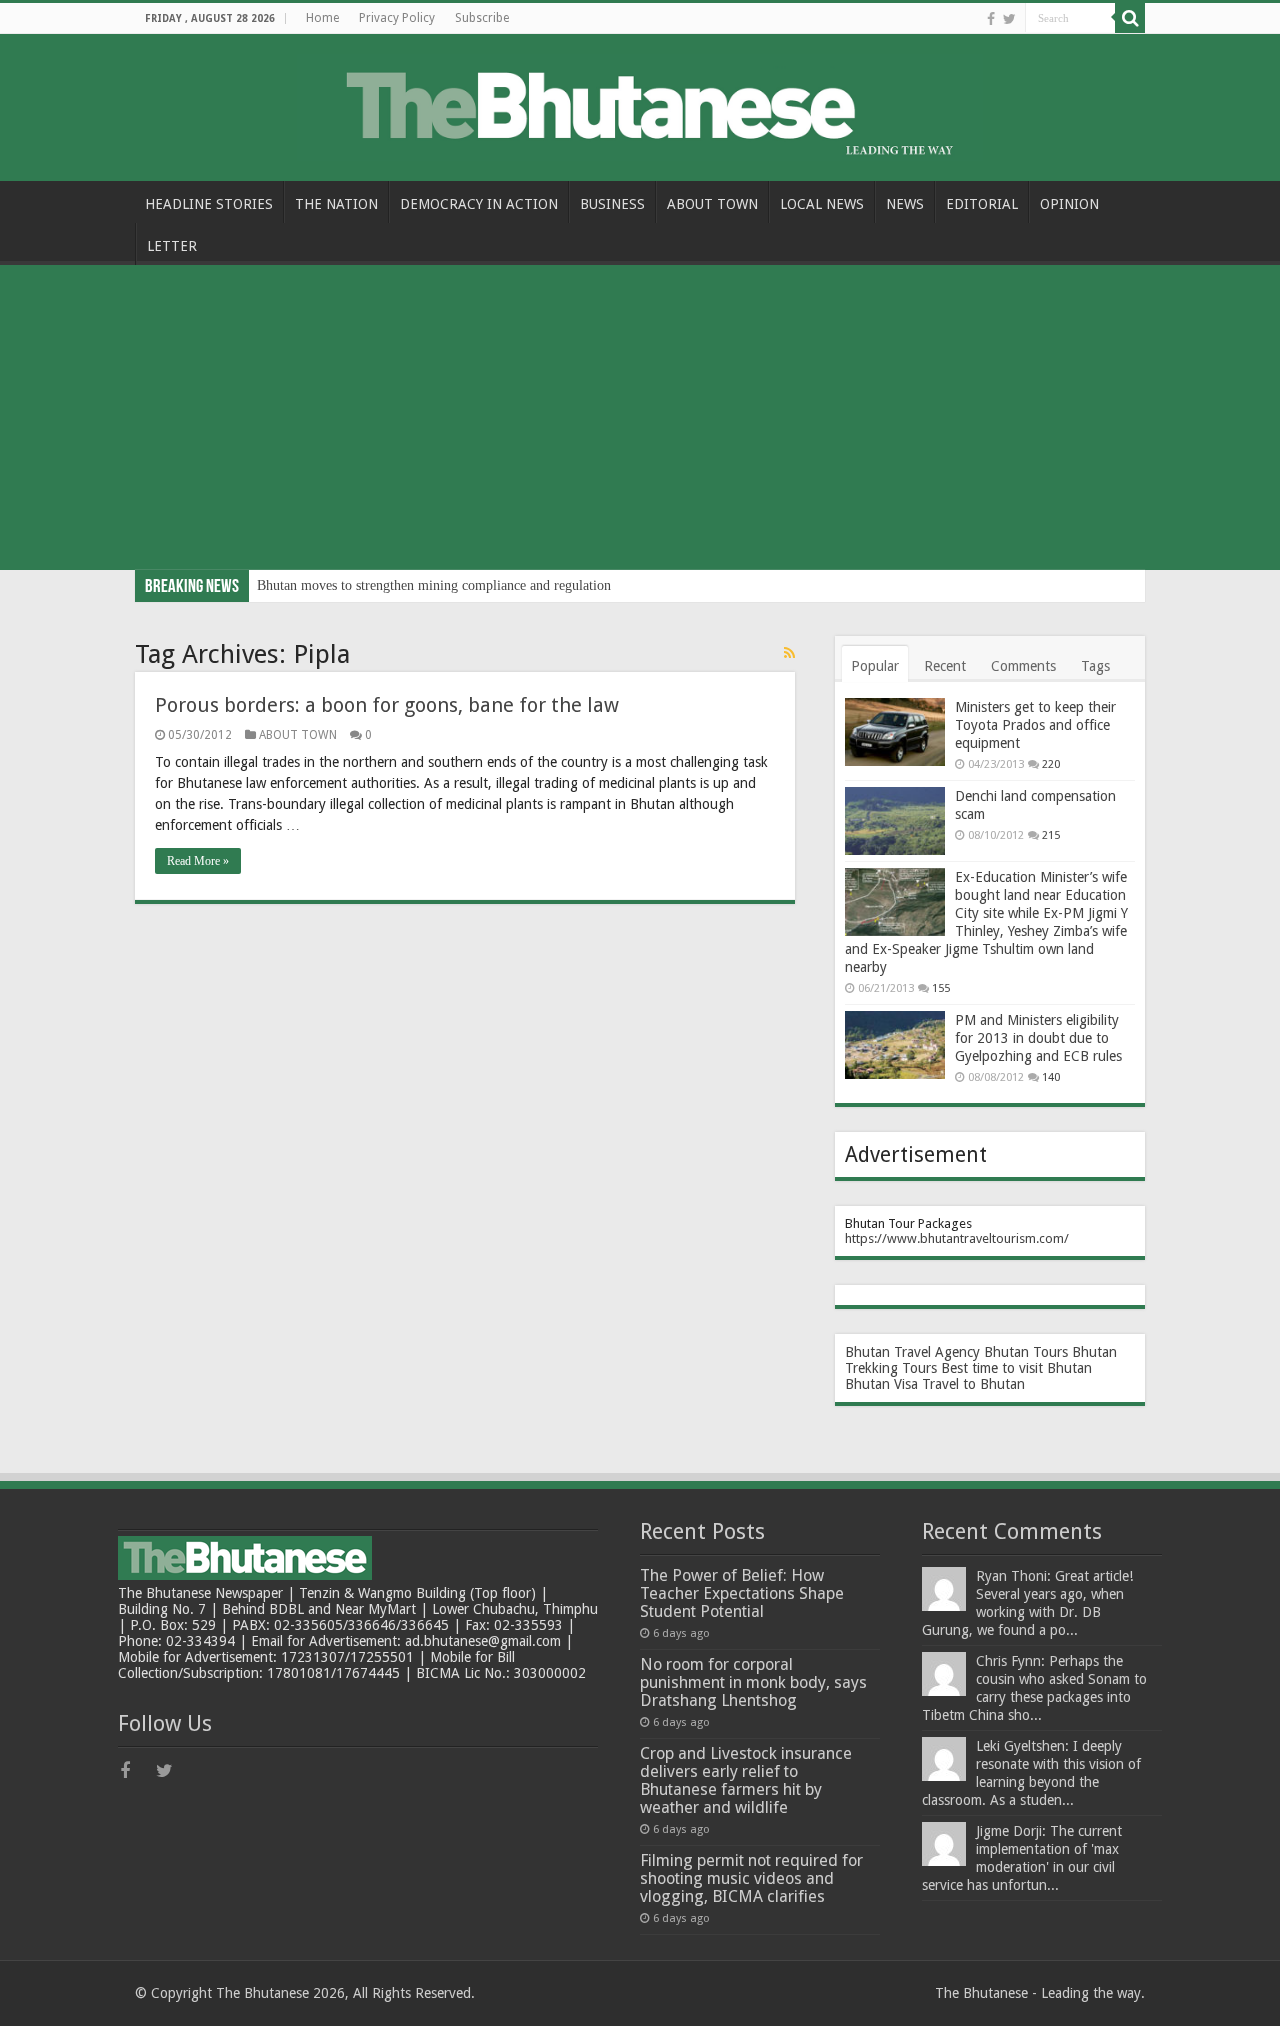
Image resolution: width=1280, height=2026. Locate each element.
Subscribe (482, 18)
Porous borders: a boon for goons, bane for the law (387, 705)
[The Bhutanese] (640, 104)
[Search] (1130, 18)
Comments (1023, 666)
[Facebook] (991, 19)
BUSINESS (612, 204)
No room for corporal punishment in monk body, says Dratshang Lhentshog (753, 1682)
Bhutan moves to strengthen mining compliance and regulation (434, 585)
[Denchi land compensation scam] (895, 821)
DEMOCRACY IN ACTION (479, 204)
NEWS (905, 204)
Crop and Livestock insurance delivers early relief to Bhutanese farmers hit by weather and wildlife (746, 1780)
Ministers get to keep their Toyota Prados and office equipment (1035, 725)
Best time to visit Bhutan (1016, 1368)
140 (1051, 1077)
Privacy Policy (397, 18)
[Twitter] (1009, 19)
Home (322, 18)
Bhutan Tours (1026, 1352)
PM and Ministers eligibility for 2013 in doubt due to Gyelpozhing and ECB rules (1038, 1038)
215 (1051, 835)
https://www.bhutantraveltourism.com (954, 1238)
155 (941, 988)
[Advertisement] (640, 420)
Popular (875, 666)
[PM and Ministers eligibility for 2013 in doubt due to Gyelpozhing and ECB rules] (895, 1045)
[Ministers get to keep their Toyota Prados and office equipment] (895, 732)
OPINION (1069, 204)
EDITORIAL (982, 204)
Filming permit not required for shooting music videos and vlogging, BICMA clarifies (751, 1878)
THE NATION (336, 204)
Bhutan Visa (881, 1384)
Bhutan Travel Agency (912, 1352)
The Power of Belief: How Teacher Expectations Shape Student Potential (742, 1593)
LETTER (172, 246)
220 (1051, 764)
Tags (1095, 666)
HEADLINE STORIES (209, 204)
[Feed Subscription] (789, 653)
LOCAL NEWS (822, 204)
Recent (945, 666)
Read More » (198, 861)
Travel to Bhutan (973, 1384)
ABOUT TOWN (712, 204)
